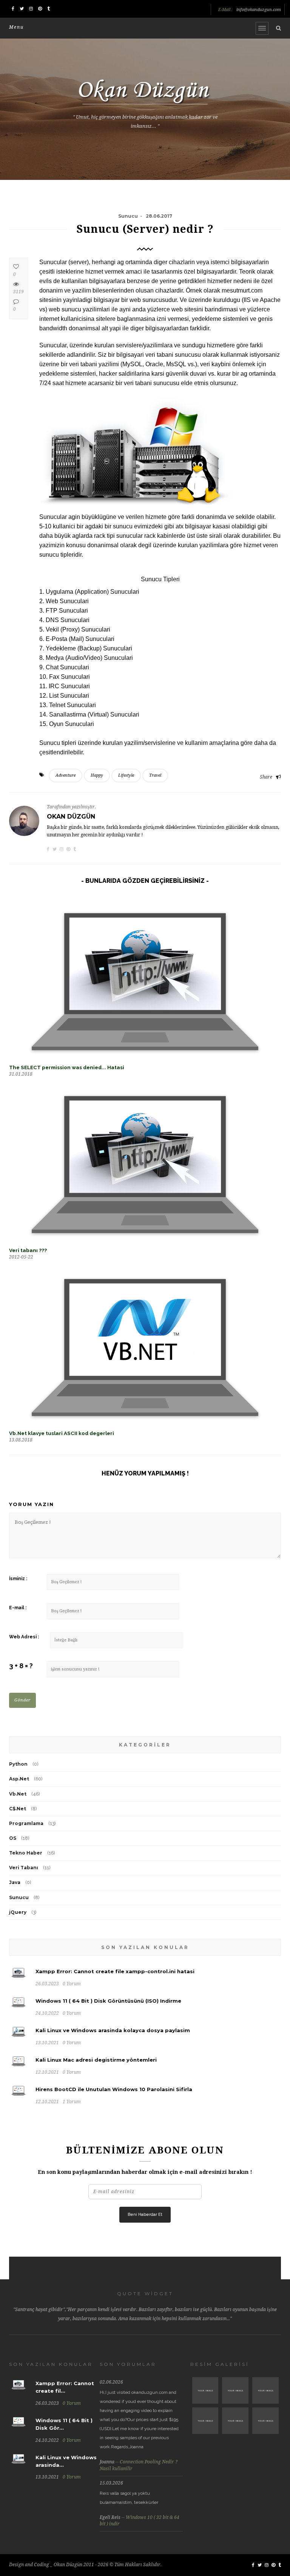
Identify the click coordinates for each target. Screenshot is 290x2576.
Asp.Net (19, 1779)
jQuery (18, 1912)
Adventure (66, 775)
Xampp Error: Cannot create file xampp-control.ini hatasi (115, 1971)
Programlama (26, 1823)
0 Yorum (72, 2403)
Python (18, 1764)
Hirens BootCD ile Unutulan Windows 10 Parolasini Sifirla (114, 2089)
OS (13, 1838)
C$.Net (18, 1809)
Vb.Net (18, 1794)
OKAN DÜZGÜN (71, 817)
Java (15, 1882)
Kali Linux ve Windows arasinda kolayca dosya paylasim (113, 2030)
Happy (97, 775)
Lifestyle (126, 775)
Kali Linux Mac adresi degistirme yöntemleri (96, 2060)
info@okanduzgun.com (259, 10)
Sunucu (19, 1897)
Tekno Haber (26, 1853)
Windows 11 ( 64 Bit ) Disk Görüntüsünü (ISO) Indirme (108, 2001)
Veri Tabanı (24, 1868)
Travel (155, 775)
